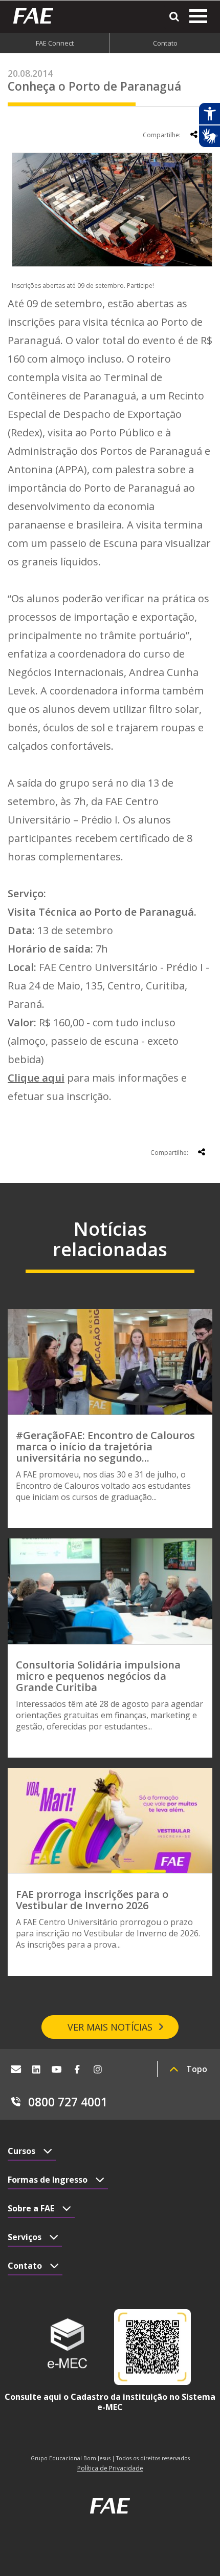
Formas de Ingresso (48, 2180)
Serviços (25, 2237)
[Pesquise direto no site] (174, 17)
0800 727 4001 (68, 2102)
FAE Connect (55, 43)
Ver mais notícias (110, 2027)
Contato (165, 43)
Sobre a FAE (31, 2208)
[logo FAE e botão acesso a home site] (37, 16)
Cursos (21, 2151)
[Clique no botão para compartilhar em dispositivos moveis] (194, 134)
